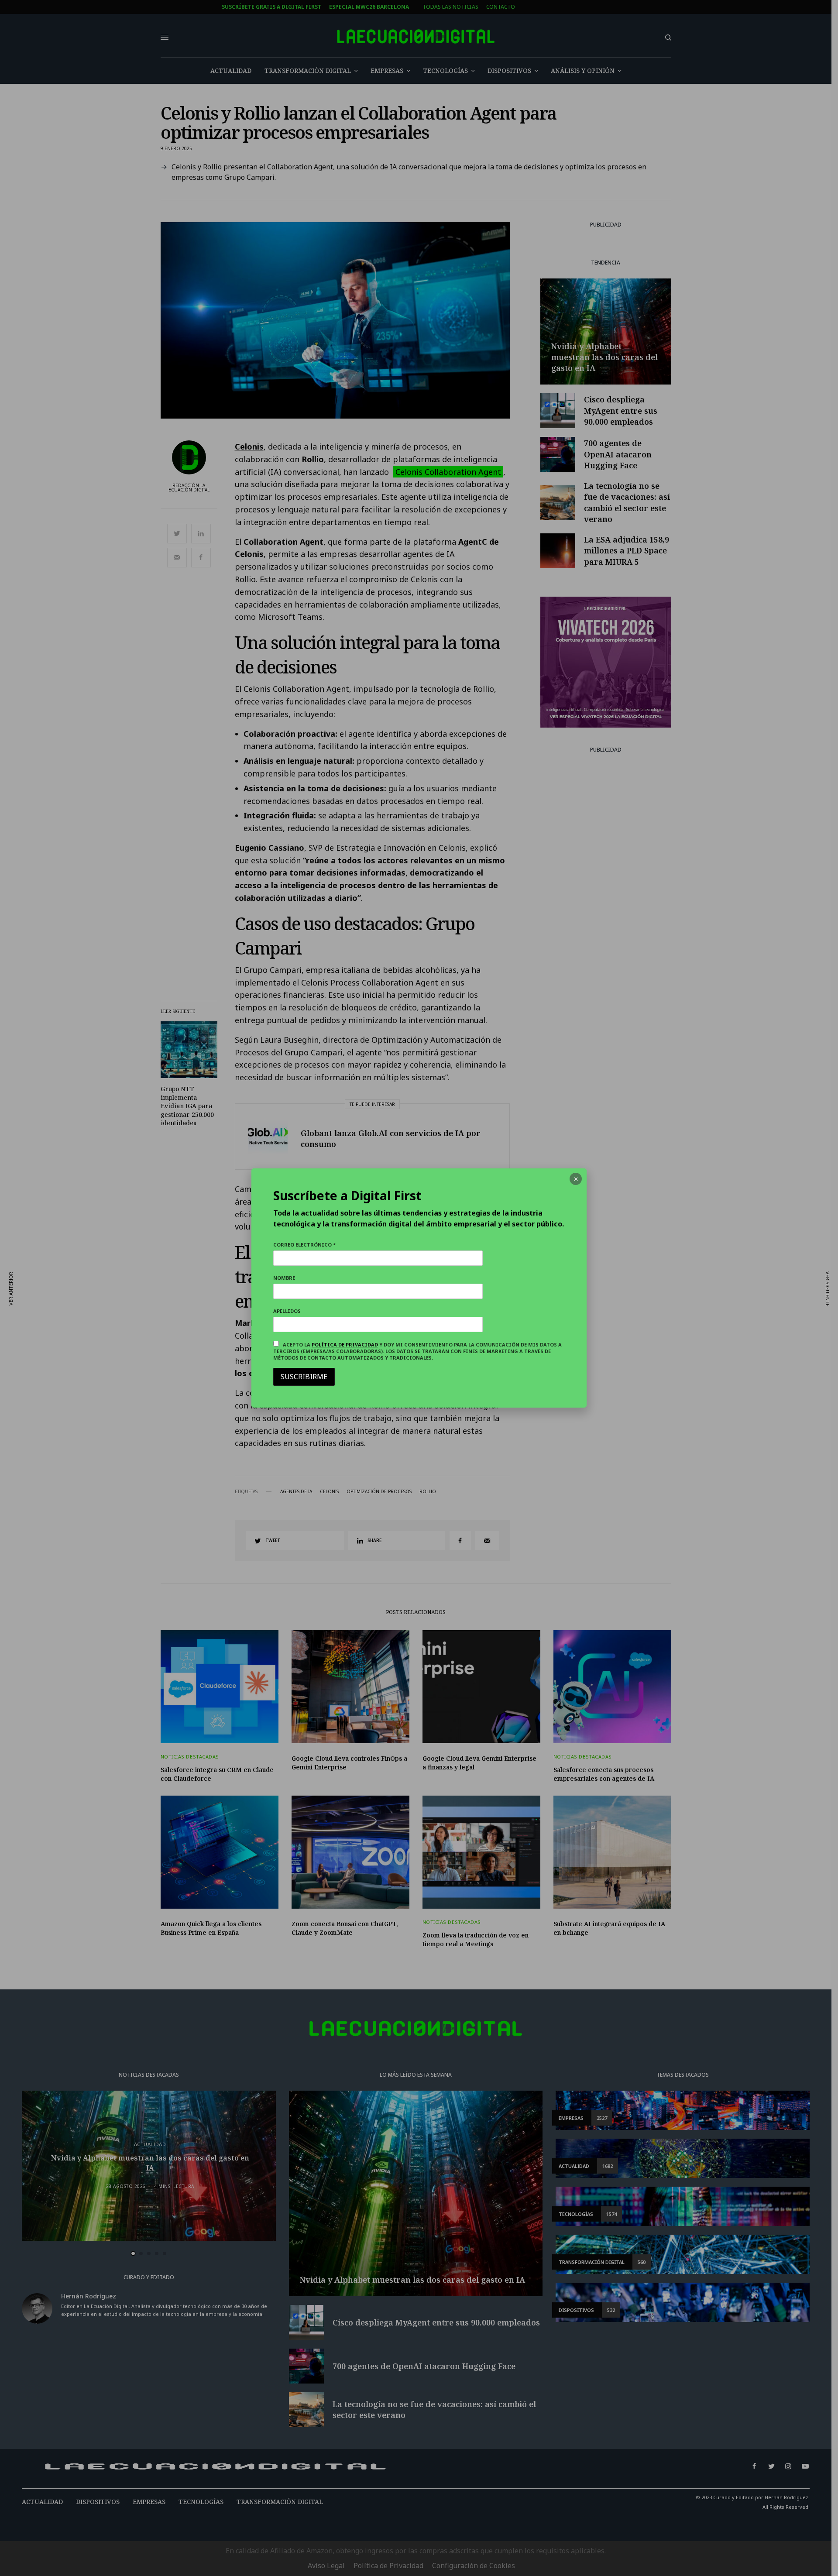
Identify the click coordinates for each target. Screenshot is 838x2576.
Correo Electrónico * (304, 1245)
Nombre (284, 1278)
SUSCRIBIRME (304, 1377)
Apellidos (287, 1311)
